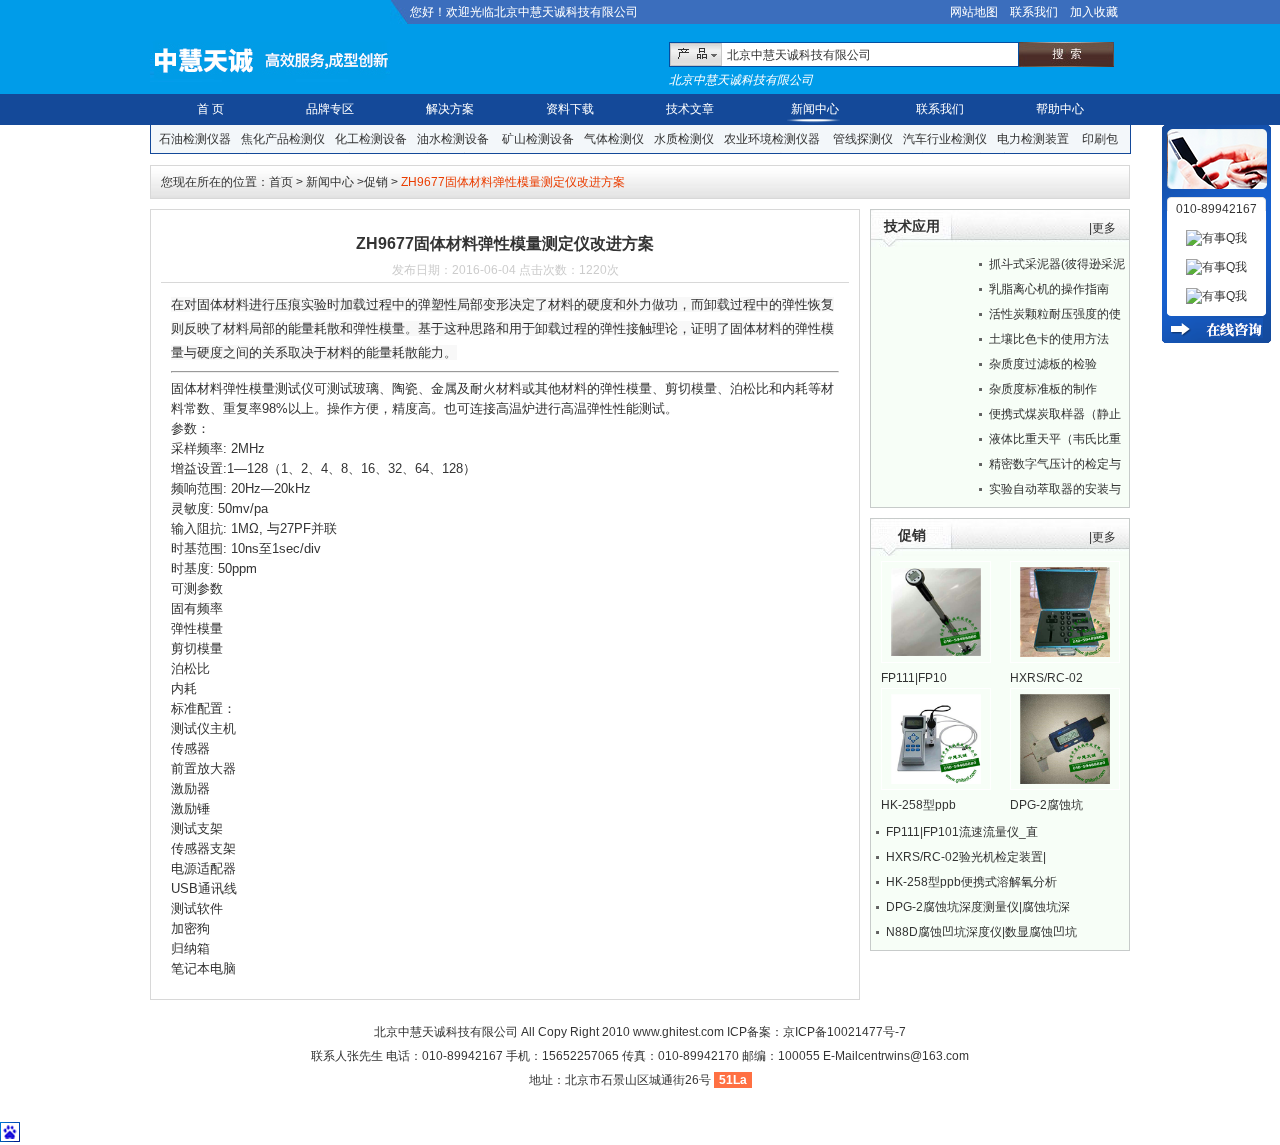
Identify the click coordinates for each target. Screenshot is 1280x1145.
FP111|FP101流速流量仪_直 (962, 832)
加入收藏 (1094, 12)
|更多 (1102, 228)
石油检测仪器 (195, 139)
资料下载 (570, 109)
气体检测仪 (614, 139)
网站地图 (974, 12)
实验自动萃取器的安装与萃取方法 (1055, 492)
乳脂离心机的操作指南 (1049, 289)
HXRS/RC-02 (1046, 678)
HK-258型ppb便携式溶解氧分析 (971, 882)
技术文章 (690, 109)
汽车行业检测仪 (945, 139)
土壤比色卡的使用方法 (1049, 339)
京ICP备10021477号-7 (844, 1032)
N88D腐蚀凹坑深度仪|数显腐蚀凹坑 (981, 932)
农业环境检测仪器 (772, 139)
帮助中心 (1060, 109)
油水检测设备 (453, 139)
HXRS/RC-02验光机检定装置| (966, 857)
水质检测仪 (684, 139)
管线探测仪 (863, 139)
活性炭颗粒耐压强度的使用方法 (1055, 317)
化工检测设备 (371, 139)
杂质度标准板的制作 (1043, 389)
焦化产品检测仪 (283, 139)
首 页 (210, 109)
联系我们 (1034, 12)
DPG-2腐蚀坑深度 (1046, 806)
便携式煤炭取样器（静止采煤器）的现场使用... (1055, 417)
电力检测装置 (1033, 139)
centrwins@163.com (913, 1056)
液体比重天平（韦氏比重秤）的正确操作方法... (1055, 442)
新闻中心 (815, 109)
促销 (376, 182)
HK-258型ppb (918, 805)
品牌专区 (330, 109)
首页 (281, 182)
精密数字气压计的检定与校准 (1055, 467)
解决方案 (450, 109)
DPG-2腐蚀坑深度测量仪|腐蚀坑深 (978, 907)
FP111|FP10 (914, 678)
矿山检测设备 (538, 139)
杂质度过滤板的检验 (1043, 364)
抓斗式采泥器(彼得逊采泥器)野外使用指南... (1057, 267)
